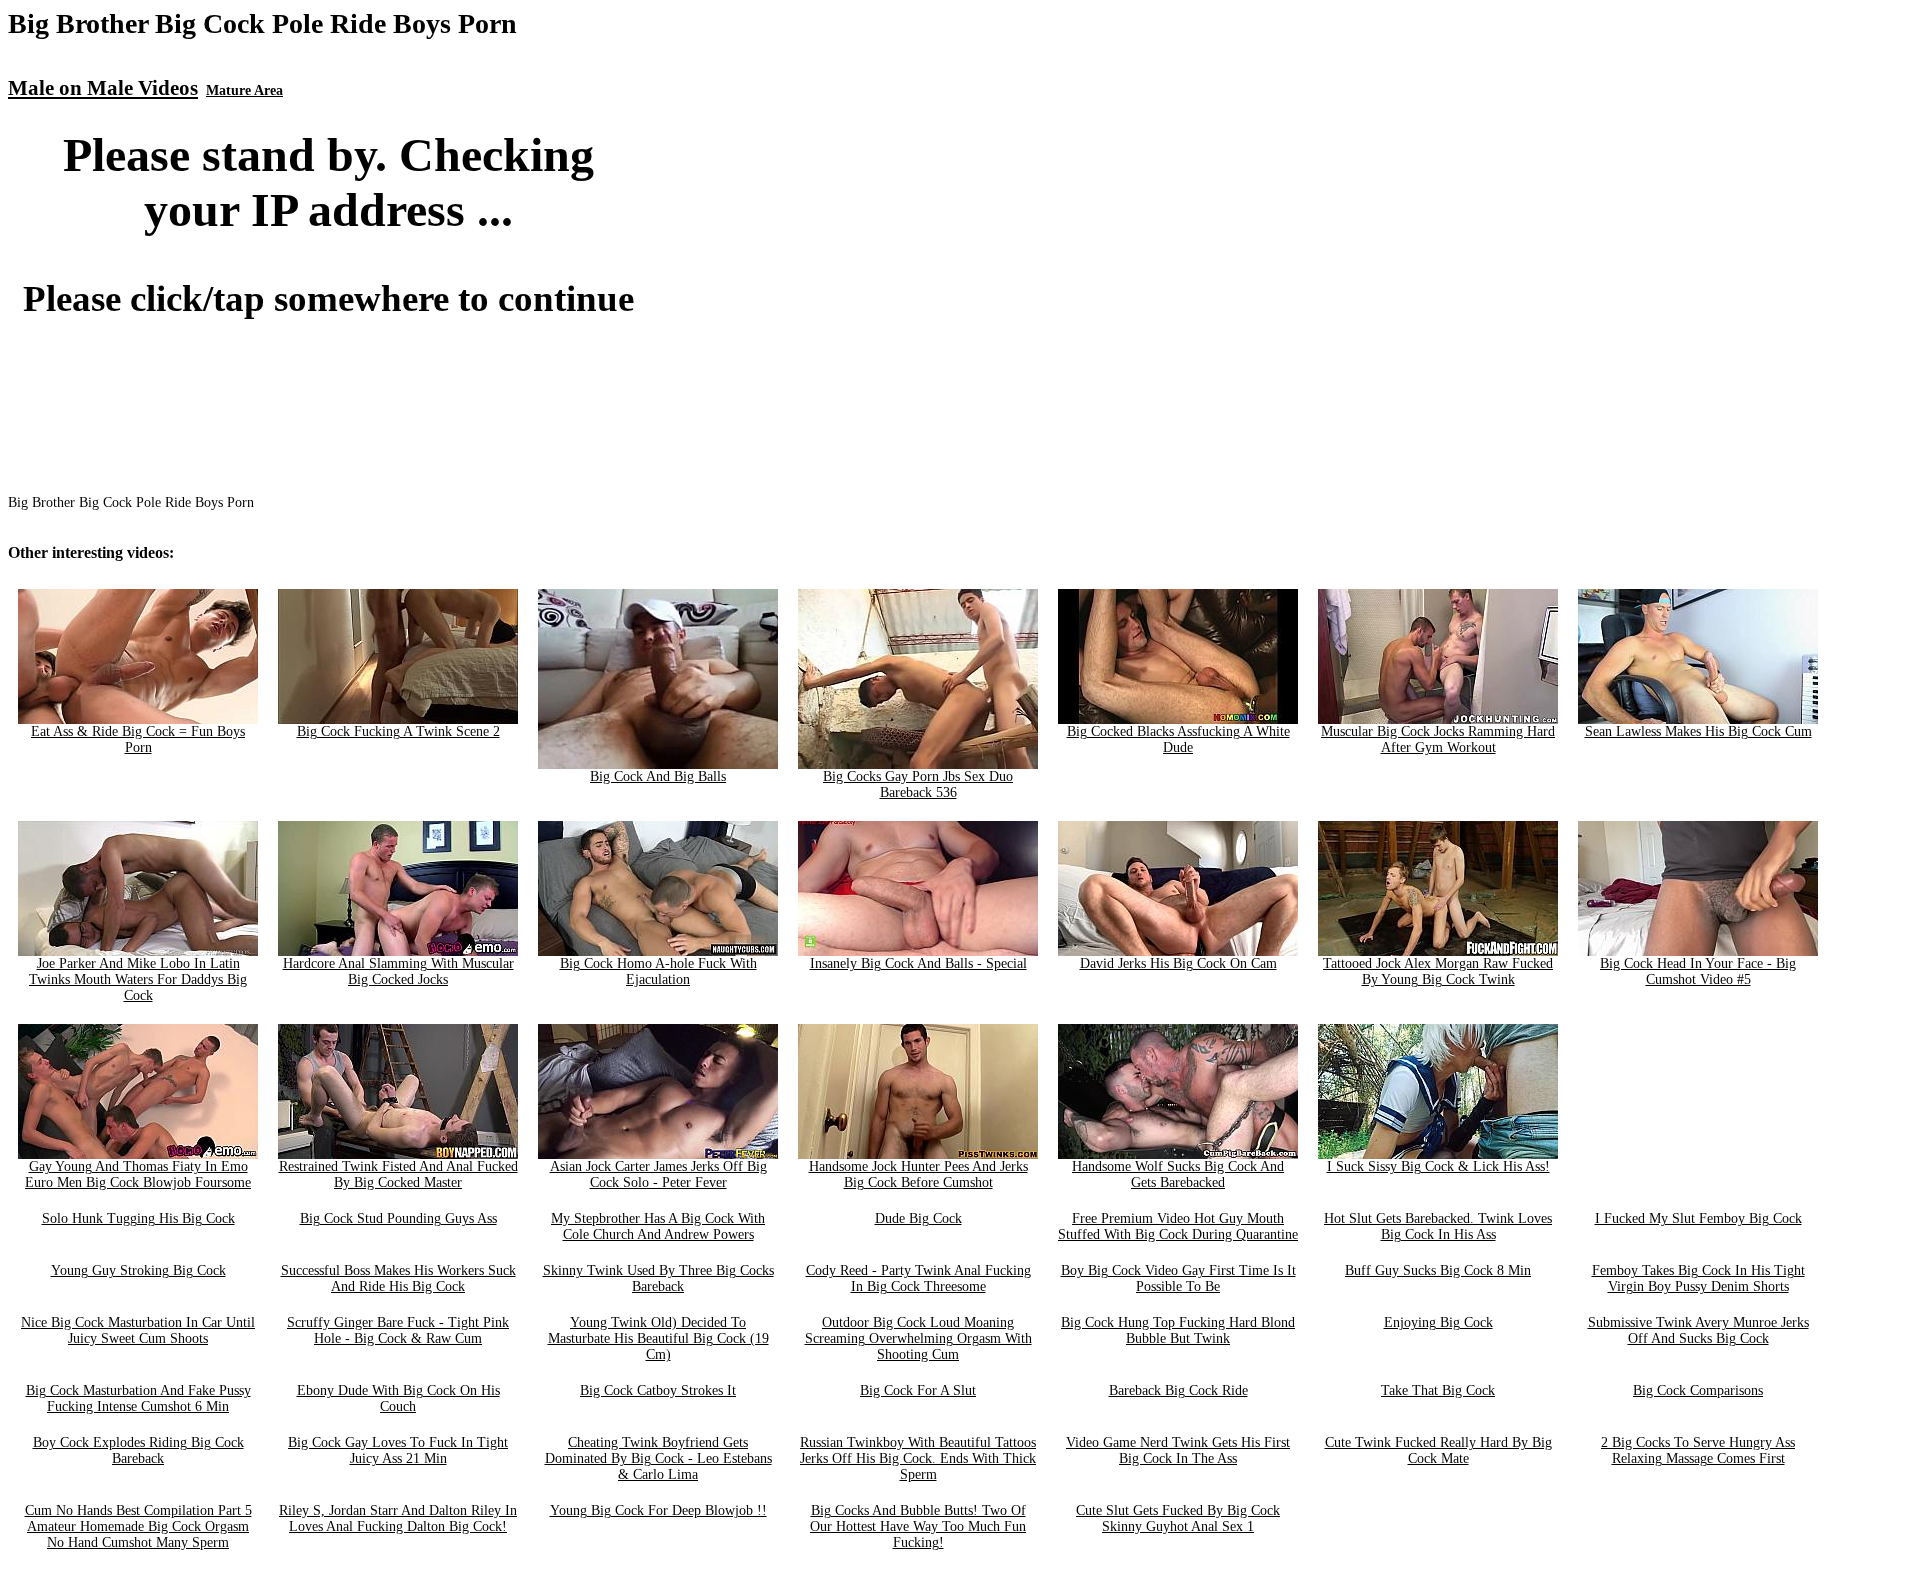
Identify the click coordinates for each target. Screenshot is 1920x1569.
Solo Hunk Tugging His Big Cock (138, 1218)
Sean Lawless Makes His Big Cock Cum (1698, 731)
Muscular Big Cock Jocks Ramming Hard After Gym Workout (1438, 739)
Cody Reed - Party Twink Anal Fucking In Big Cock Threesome (918, 1278)
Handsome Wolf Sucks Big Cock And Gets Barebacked (1178, 1174)
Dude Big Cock (918, 1218)
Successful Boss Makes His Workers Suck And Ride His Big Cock (398, 1278)
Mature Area (244, 90)
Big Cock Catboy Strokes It (658, 1390)
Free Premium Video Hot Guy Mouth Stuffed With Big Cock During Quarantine (1178, 1226)
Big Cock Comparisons (1698, 1390)
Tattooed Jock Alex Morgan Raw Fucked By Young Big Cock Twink (1438, 971)
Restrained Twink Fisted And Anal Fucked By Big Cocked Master (398, 1174)
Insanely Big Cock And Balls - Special (918, 963)
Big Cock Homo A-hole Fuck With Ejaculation (658, 971)
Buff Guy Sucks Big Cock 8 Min (1438, 1270)
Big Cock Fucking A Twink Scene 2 (398, 731)
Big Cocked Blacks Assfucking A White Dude (1178, 739)
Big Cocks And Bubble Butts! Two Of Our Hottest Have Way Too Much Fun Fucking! (918, 1526)
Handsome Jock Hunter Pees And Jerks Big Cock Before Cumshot (918, 1174)
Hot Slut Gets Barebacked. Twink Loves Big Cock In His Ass (1438, 1226)
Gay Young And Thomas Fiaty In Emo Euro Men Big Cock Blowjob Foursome (138, 1174)
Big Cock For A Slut (918, 1390)
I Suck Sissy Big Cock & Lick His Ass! (1438, 1166)
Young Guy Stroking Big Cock (138, 1270)
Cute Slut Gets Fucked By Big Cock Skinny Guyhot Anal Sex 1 (1178, 1518)
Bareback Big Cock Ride (1178, 1390)
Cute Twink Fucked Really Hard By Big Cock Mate (1438, 1450)
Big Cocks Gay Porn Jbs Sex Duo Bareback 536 (918, 784)
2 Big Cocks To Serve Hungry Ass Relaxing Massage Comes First (1698, 1450)
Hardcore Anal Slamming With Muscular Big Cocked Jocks (398, 971)
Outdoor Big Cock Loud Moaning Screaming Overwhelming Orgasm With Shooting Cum (918, 1338)
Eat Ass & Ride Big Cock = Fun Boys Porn (138, 739)
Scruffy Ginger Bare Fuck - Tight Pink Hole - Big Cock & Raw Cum (398, 1330)
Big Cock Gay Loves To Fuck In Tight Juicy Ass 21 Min (398, 1450)
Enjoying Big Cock (1438, 1322)
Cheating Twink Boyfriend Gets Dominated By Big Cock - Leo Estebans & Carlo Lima (658, 1458)
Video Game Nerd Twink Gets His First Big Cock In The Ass (1178, 1450)
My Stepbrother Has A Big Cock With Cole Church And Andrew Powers (658, 1226)
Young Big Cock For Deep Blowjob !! (658, 1510)
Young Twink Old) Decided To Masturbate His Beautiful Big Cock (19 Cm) (658, 1338)
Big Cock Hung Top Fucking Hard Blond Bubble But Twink (1178, 1330)
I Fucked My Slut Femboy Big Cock (1698, 1218)
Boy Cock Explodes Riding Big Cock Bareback (138, 1450)
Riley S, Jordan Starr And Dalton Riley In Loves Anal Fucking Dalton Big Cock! (398, 1518)
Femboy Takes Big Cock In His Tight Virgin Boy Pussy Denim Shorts (1698, 1278)
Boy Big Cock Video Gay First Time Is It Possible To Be (1178, 1278)
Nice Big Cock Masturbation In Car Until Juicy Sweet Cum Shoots (138, 1330)
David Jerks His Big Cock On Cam (1178, 963)
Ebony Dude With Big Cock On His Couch (398, 1398)
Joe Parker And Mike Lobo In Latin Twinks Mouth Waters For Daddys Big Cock (138, 979)
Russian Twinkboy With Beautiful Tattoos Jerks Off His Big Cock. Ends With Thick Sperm (918, 1458)
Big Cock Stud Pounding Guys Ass (398, 1218)
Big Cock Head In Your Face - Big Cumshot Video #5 (1698, 971)
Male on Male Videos (103, 88)
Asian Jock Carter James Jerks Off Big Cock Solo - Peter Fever (658, 1174)
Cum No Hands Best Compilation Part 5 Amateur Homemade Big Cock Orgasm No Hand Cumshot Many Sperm (138, 1526)
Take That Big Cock (1438, 1390)
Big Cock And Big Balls (658, 776)
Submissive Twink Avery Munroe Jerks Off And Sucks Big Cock (1698, 1330)
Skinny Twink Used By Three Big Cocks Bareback (658, 1278)
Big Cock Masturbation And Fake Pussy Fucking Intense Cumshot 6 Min (138, 1398)
